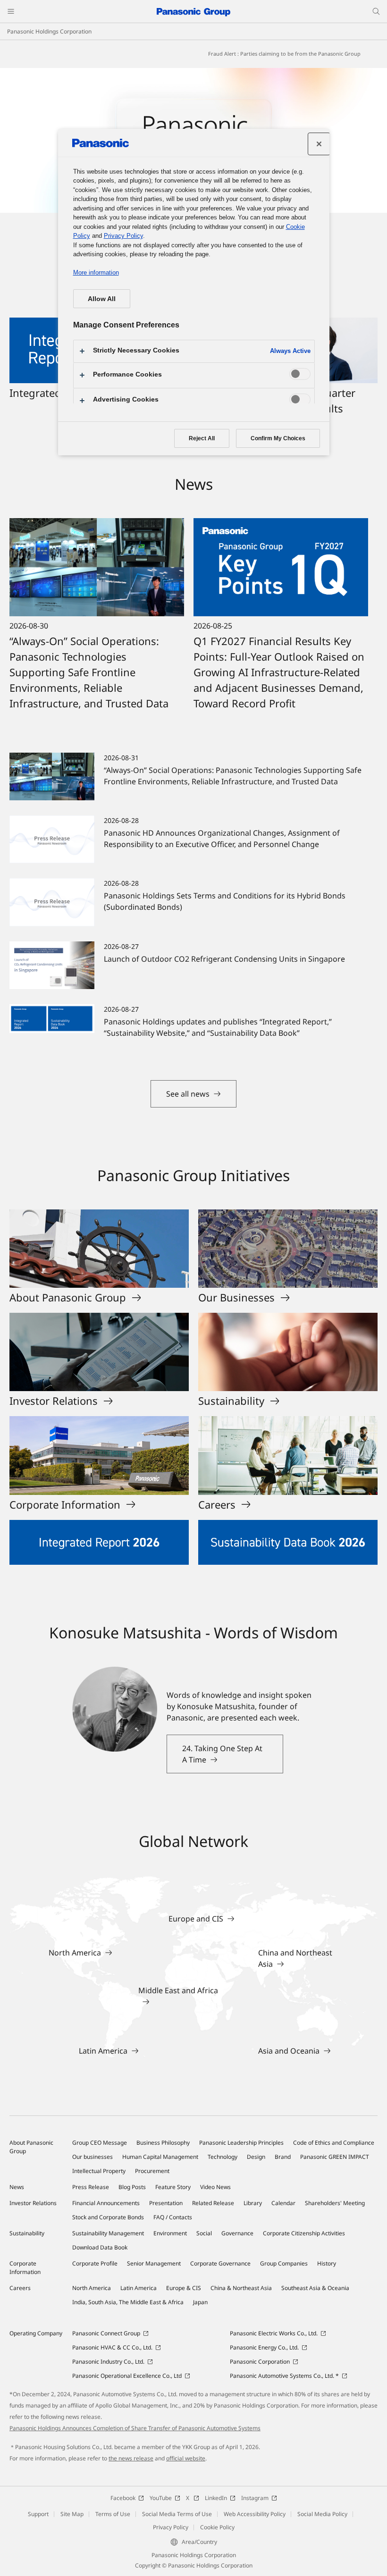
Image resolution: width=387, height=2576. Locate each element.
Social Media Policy (322, 2514)
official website (186, 2458)
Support (38, 2514)
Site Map (72, 2514)
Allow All (102, 299)
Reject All (202, 438)
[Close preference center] (319, 144)
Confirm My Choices (278, 438)
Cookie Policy (217, 2527)
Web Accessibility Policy (255, 2514)
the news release (131, 2458)
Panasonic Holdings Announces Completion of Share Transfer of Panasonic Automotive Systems (135, 2428)
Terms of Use (113, 2514)
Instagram (255, 2498)
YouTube (161, 2498)
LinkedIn (216, 2498)
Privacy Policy (171, 2527)
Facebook (123, 2498)
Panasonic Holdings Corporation (49, 31)
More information (96, 273)
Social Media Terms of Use (177, 2514)
